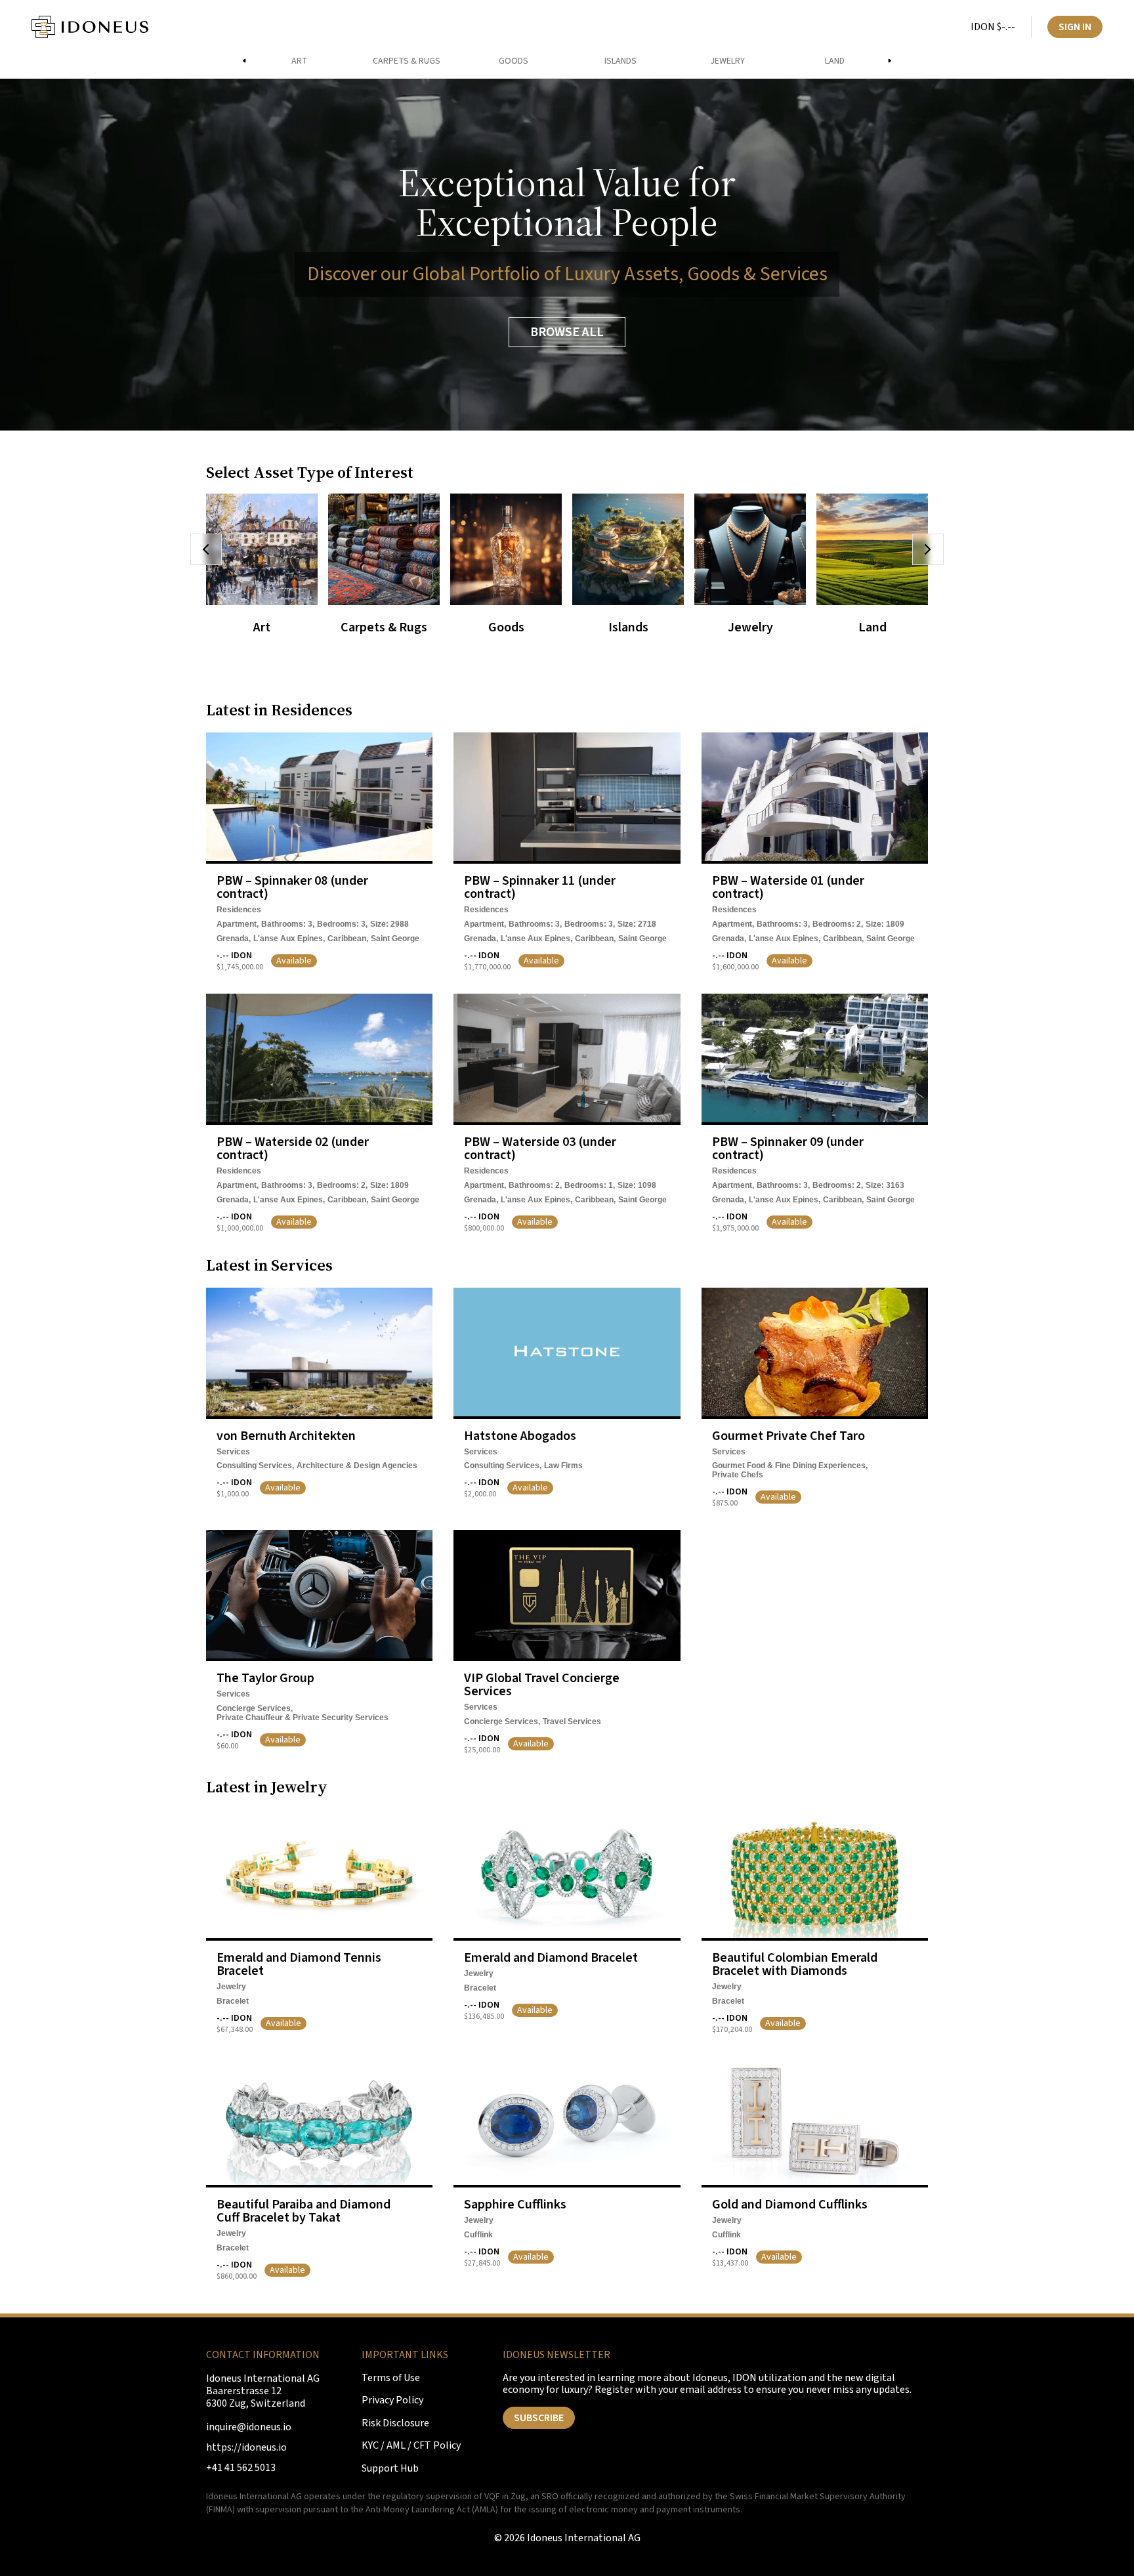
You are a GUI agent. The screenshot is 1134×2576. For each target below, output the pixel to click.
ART (300, 61)
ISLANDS (620, 61)
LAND (835, 61)
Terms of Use (391, 2378)
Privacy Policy (392, 2400)
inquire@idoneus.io (249, 2427)
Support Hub (390, 2469)
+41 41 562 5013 (241, 2468)
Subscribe (539, 2418)
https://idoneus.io (246, 2448)
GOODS (514, 61)
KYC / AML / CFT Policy (411, 2446)
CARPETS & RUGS (407, 61)
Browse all (567, 332)
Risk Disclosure (395, 2423)
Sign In (1075, 27)
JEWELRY (727, 61)
